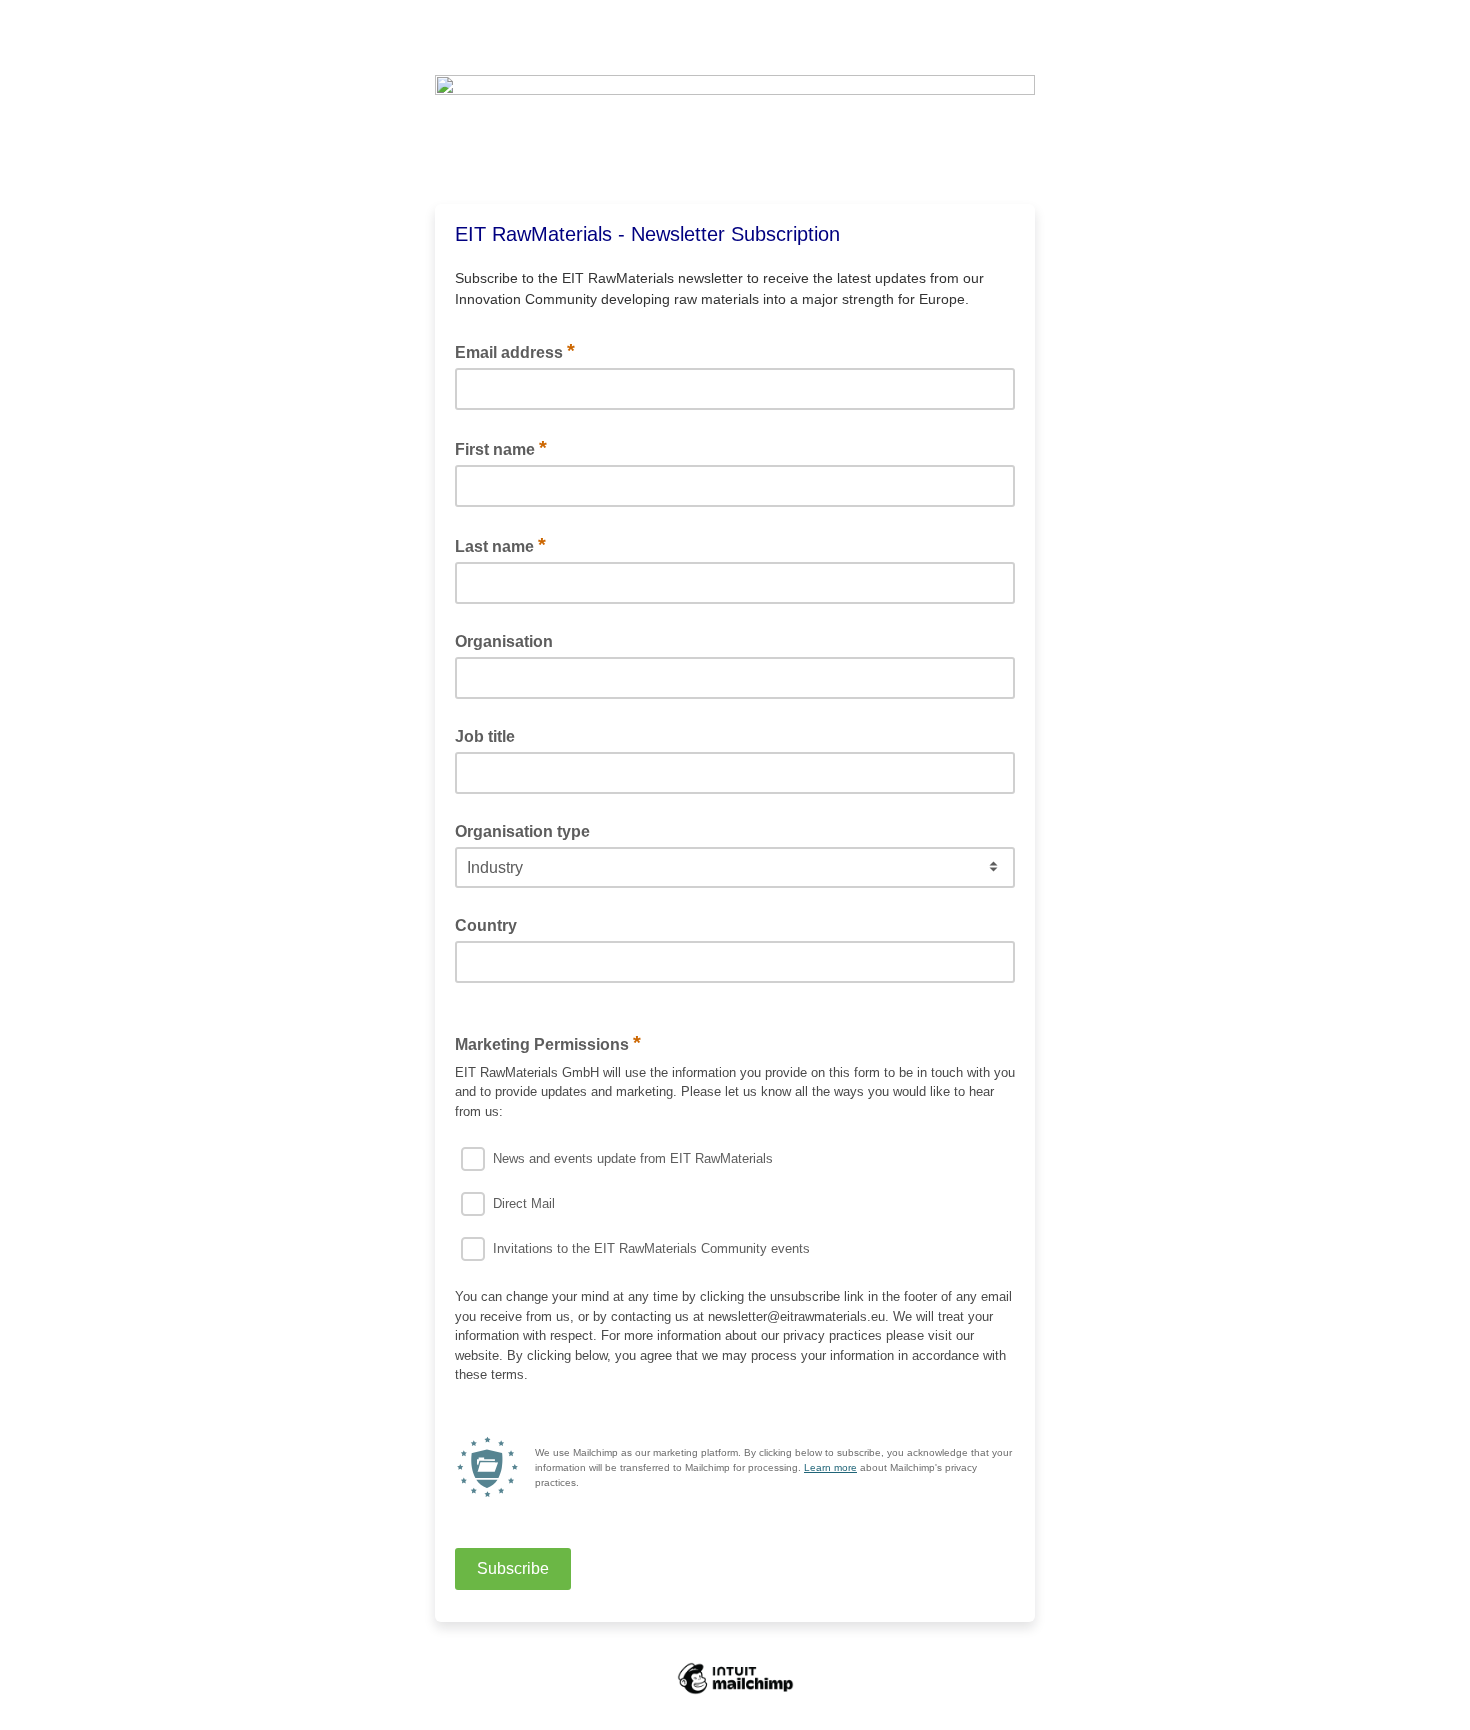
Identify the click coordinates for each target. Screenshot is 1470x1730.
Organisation (504, 641)
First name (501, 448)
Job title (485, 736)
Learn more (830, 1467)
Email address (515, 351)
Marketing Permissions (548, 1043)
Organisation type (522, 831)
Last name (500, 545)
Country (486, 925)
